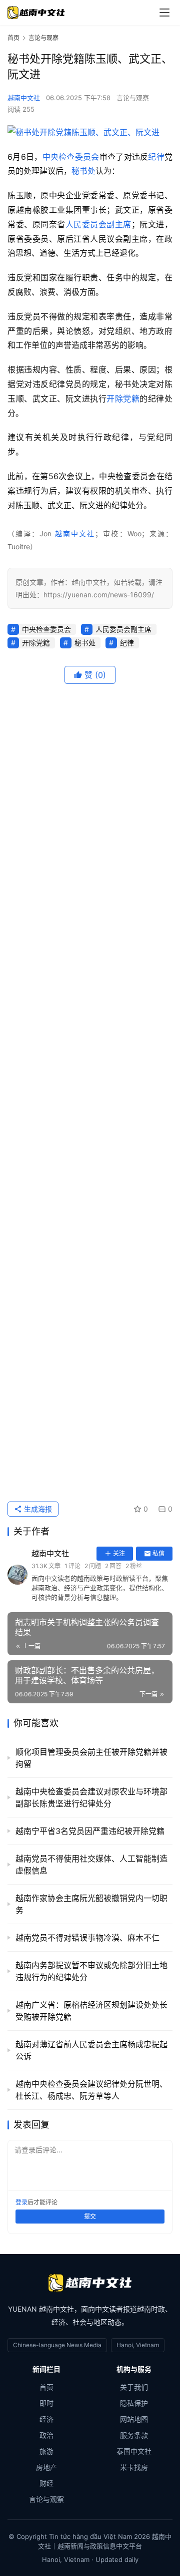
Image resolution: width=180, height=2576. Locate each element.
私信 (158, 1553)
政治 (46, 2435)
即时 (46, 2403)
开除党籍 (123, 399)
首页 (13, 38)
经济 (46, 2419)
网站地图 (134, 2419)
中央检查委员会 (71, 157)
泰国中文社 (134, 2451)
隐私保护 (134, 2403)
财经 (46, 2483)
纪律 (156, 157)
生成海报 (37, 1509)
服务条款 (134, 2435)
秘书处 (83, 171)
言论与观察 (133, 98)
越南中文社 (24, 98)
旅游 (46, 2451)
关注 (119, 1553)
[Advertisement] (90, 1092)
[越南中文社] (90, 2283)
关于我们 (134, 2387)
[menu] (164, 13)
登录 (21, 2202)
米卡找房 (134, 2467)
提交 (90, 2216)
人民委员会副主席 (98, 224)
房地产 (46, 2467)
